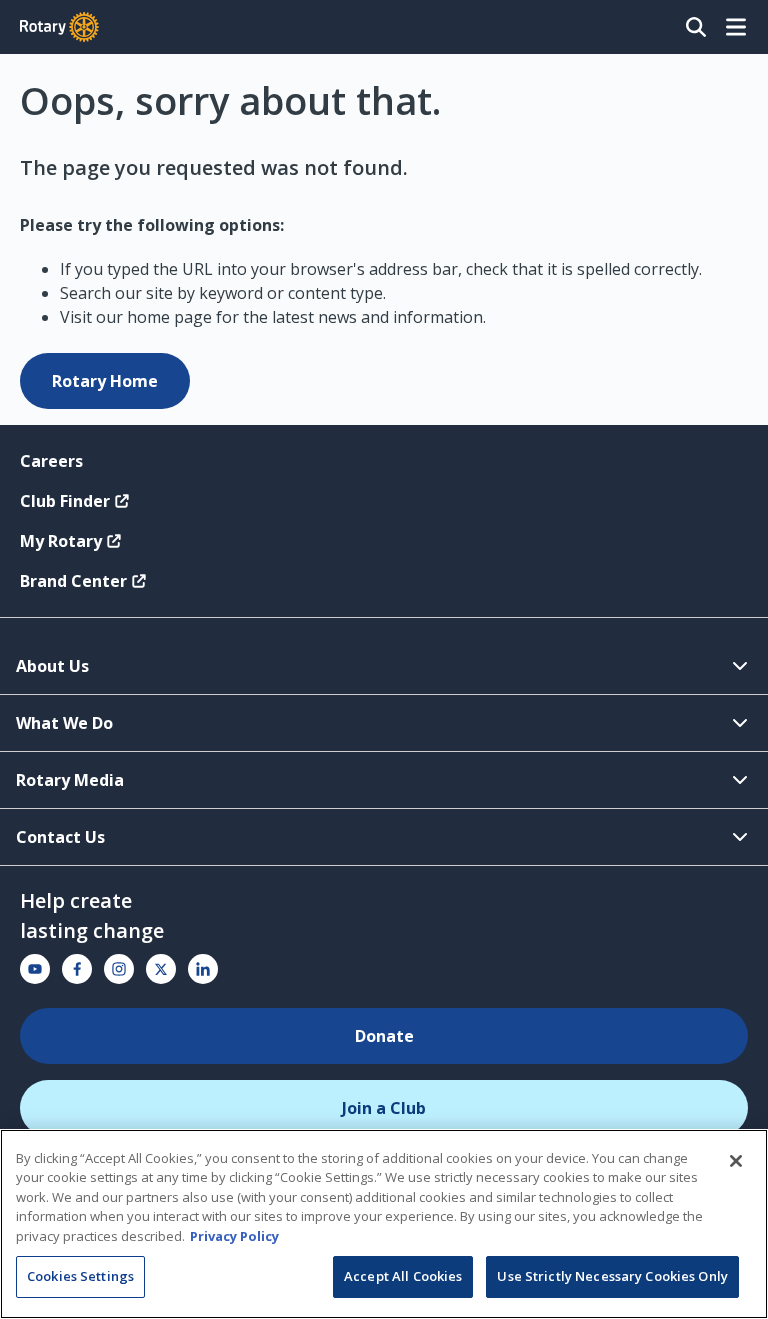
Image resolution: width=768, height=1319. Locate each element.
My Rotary (61, 541)
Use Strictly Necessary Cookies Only (612, 1276)
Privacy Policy (234, 1236)
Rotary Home (105, 381)
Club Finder (65, 501)
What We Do (64, 723)
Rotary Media (70, 780)
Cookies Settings (80, 1276)
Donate (384, 1036)
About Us (52, 666)
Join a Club (384, 1108)
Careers (51, 461)
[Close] (736, 1161)
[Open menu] (736, 27)
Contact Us (60, 837)
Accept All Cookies (403, 1276)
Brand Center (73, 581)
